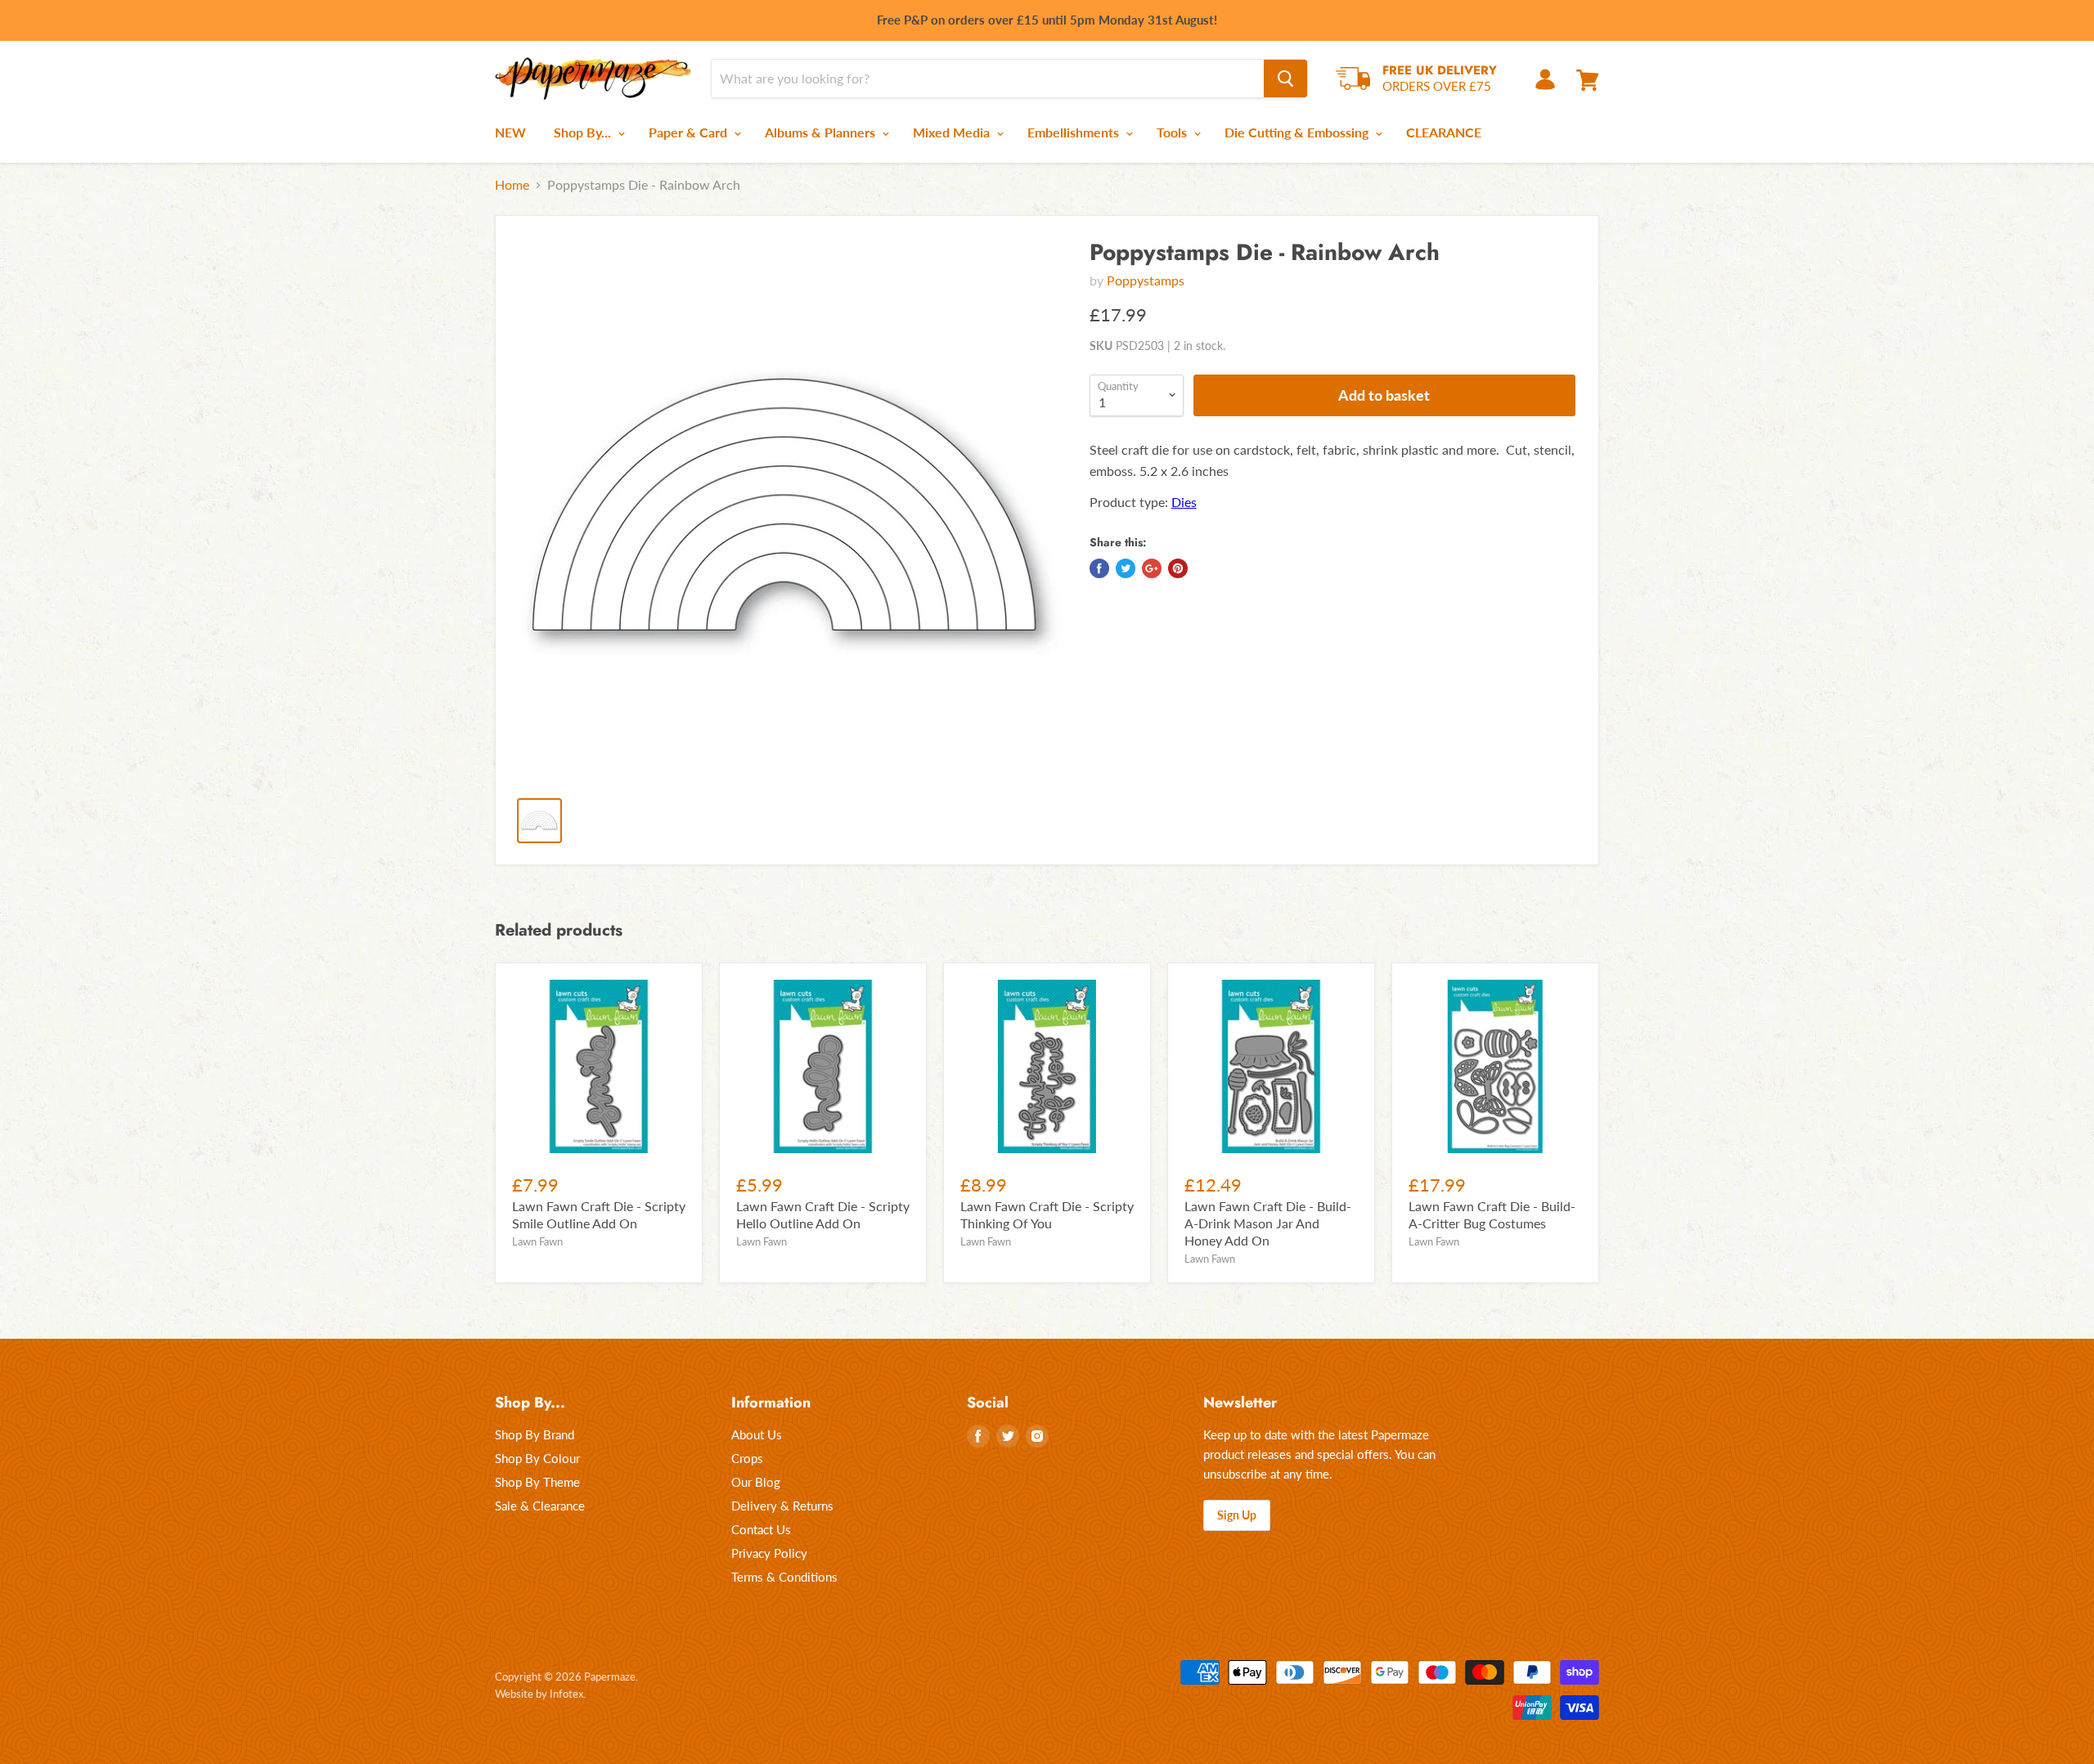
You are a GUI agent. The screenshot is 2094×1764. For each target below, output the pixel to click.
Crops (747, 1458)
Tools (1173, 132)
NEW (510, 132)
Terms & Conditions (784, 1577)
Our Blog (756, 1482)
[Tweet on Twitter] (1126, 568)
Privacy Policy (769, 1553)
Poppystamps (1146, 280)
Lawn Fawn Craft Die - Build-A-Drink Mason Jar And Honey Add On (1268, 1223)
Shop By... (584, 132)
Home (512, 185)
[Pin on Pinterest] (1178, 568)
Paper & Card (690, 132)
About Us (757, 1434)
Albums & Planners (822, 132)
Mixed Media (953, 132)
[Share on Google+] (1152, 568)
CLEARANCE (1444, 132)
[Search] (1285, 79)
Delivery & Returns (782, 1506)
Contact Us (761, 1529)
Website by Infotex (539, 1694)
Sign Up (1237, 1515)
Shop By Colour (537, 1458)
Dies (1184, 502)
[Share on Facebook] (1099, 568)
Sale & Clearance (540, 1506)
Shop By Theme (537, 1482)
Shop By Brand (535, 1434)
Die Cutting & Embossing (1298, 132)
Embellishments (1075, 132)
